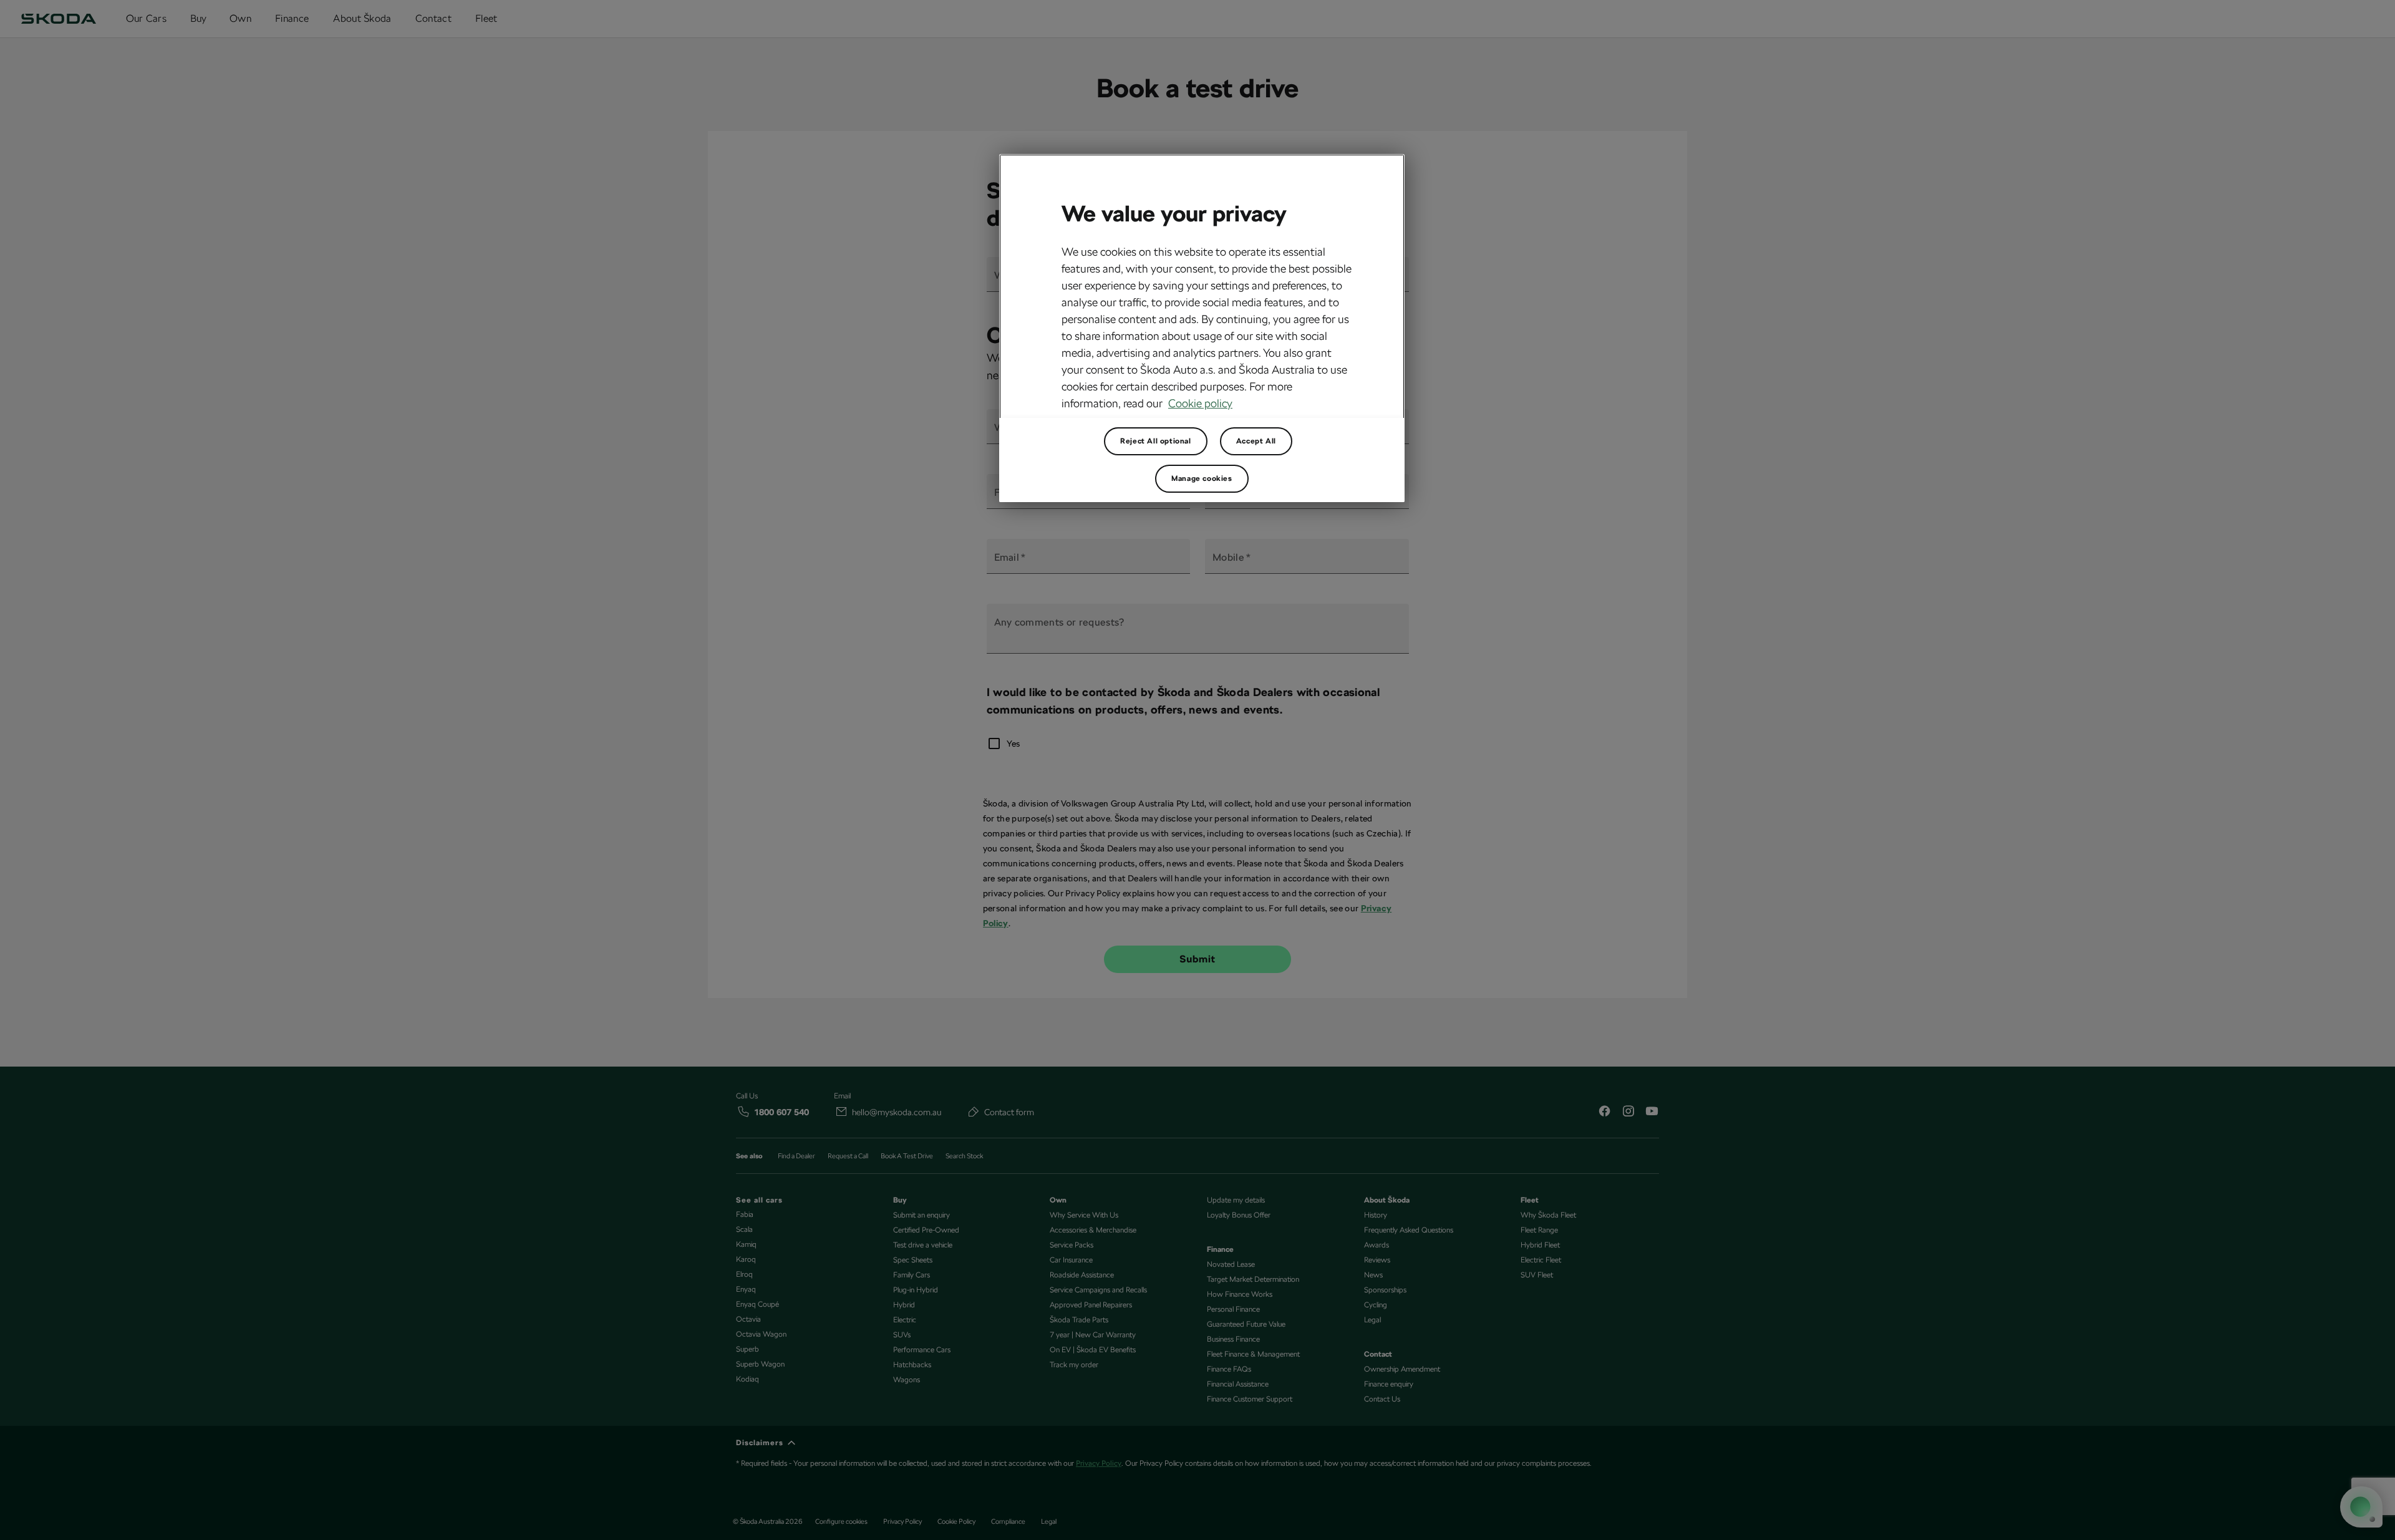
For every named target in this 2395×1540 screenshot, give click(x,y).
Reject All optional (1155, 441)
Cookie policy (1200, 403)
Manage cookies (1202, 478)
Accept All (1256, 441)
